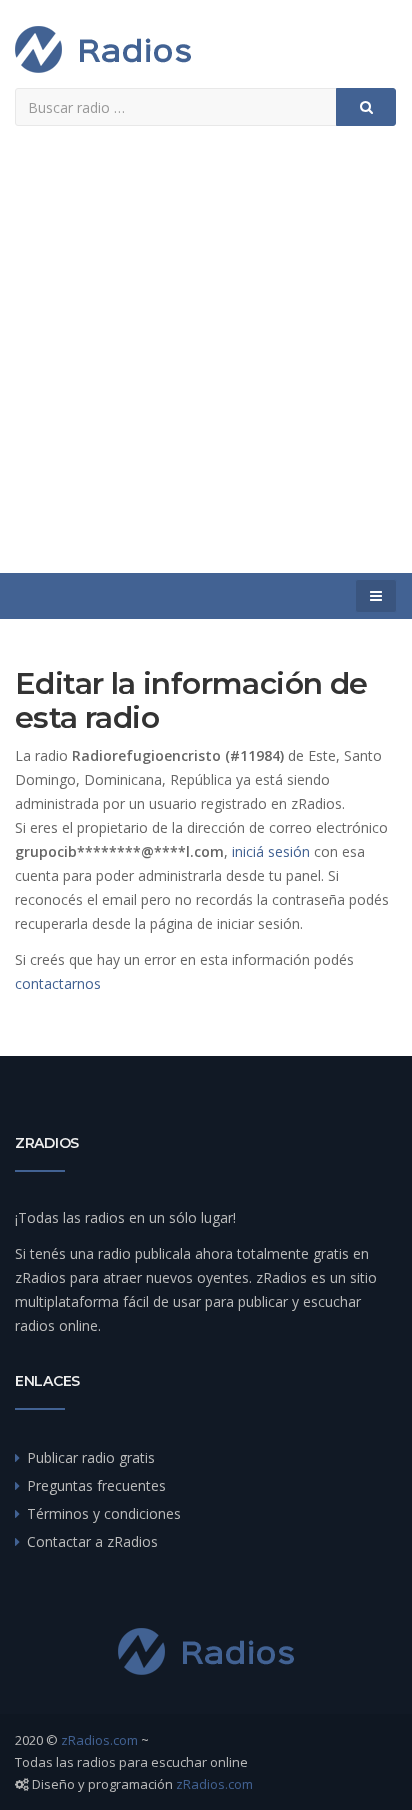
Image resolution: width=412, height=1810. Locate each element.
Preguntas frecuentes (96, 1485)
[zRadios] (103, 49)
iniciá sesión (271, 851)
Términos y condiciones (104, 1513)
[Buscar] (366, 107)
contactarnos (58, 983)
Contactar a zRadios (92, 1541)
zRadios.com (99, 1740)
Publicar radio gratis (91, 1457)
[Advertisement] (206, 357)
